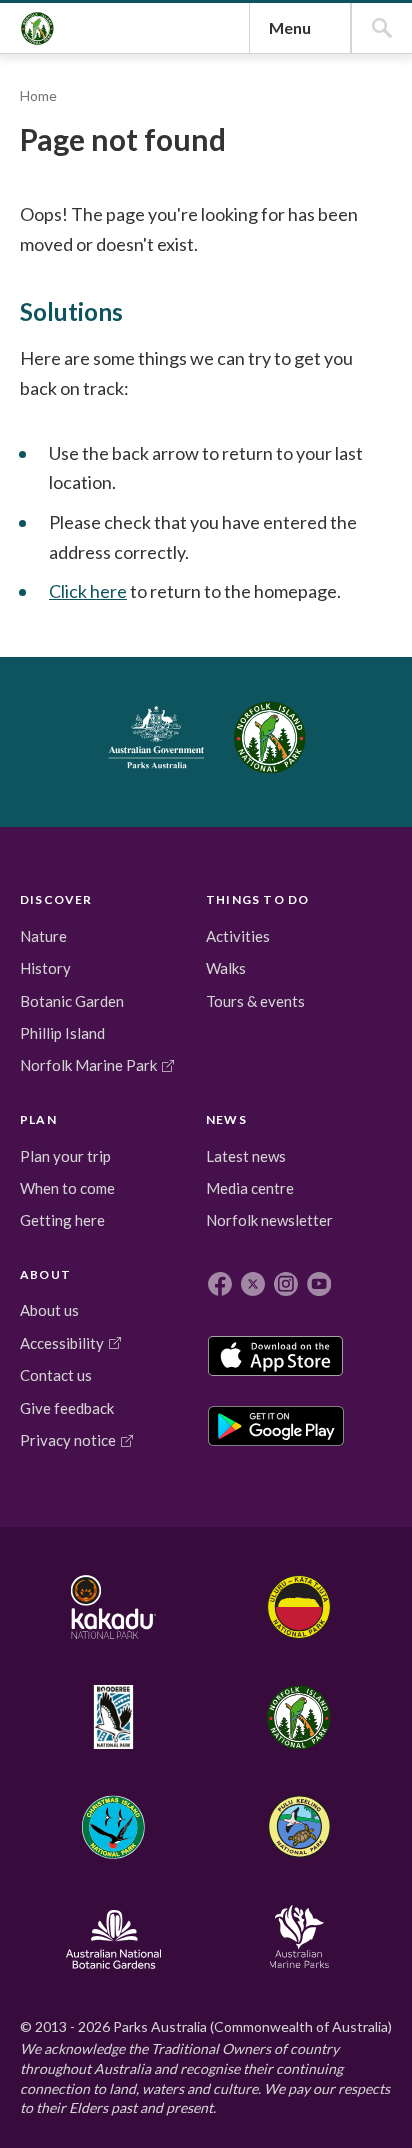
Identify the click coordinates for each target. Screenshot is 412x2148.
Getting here (62, 1220)
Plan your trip (65, 1156)
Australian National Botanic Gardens (112, 1937)
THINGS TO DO (257, 899)
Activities (238, 936)
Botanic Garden (72, 1001)
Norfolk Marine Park (88, 1065)
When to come (67, 1188)
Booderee (112, 1717)
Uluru (299, 1607)
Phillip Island (62, 1033)
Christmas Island (112, 1827)
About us (49, 1310)
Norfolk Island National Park (37, 28)
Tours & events (255, 1001)
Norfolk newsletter (269, 1220)
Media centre (250, 1188)
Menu (290, 27)
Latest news (246, 1156)
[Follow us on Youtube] (319, 1284)
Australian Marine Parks (299, 1936)
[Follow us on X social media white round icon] (253, 1284)
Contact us (56, 1375)
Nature (43, 936)
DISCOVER (56, 899)
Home (38, 95)
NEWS (226, 1119)
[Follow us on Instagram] (286, 1284)
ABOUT (45, 1274)
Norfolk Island (299, 1717)
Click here (88, 591)
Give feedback (67, 1408)
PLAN (38, 1119)
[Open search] (382, 28)
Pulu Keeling (298, 1827)
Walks (226, 968)
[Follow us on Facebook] (220, 1284)
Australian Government (156, 736)
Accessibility (62, 1343)
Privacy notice (68, 1440)
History (45, 968)
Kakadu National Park (113, 1607)
